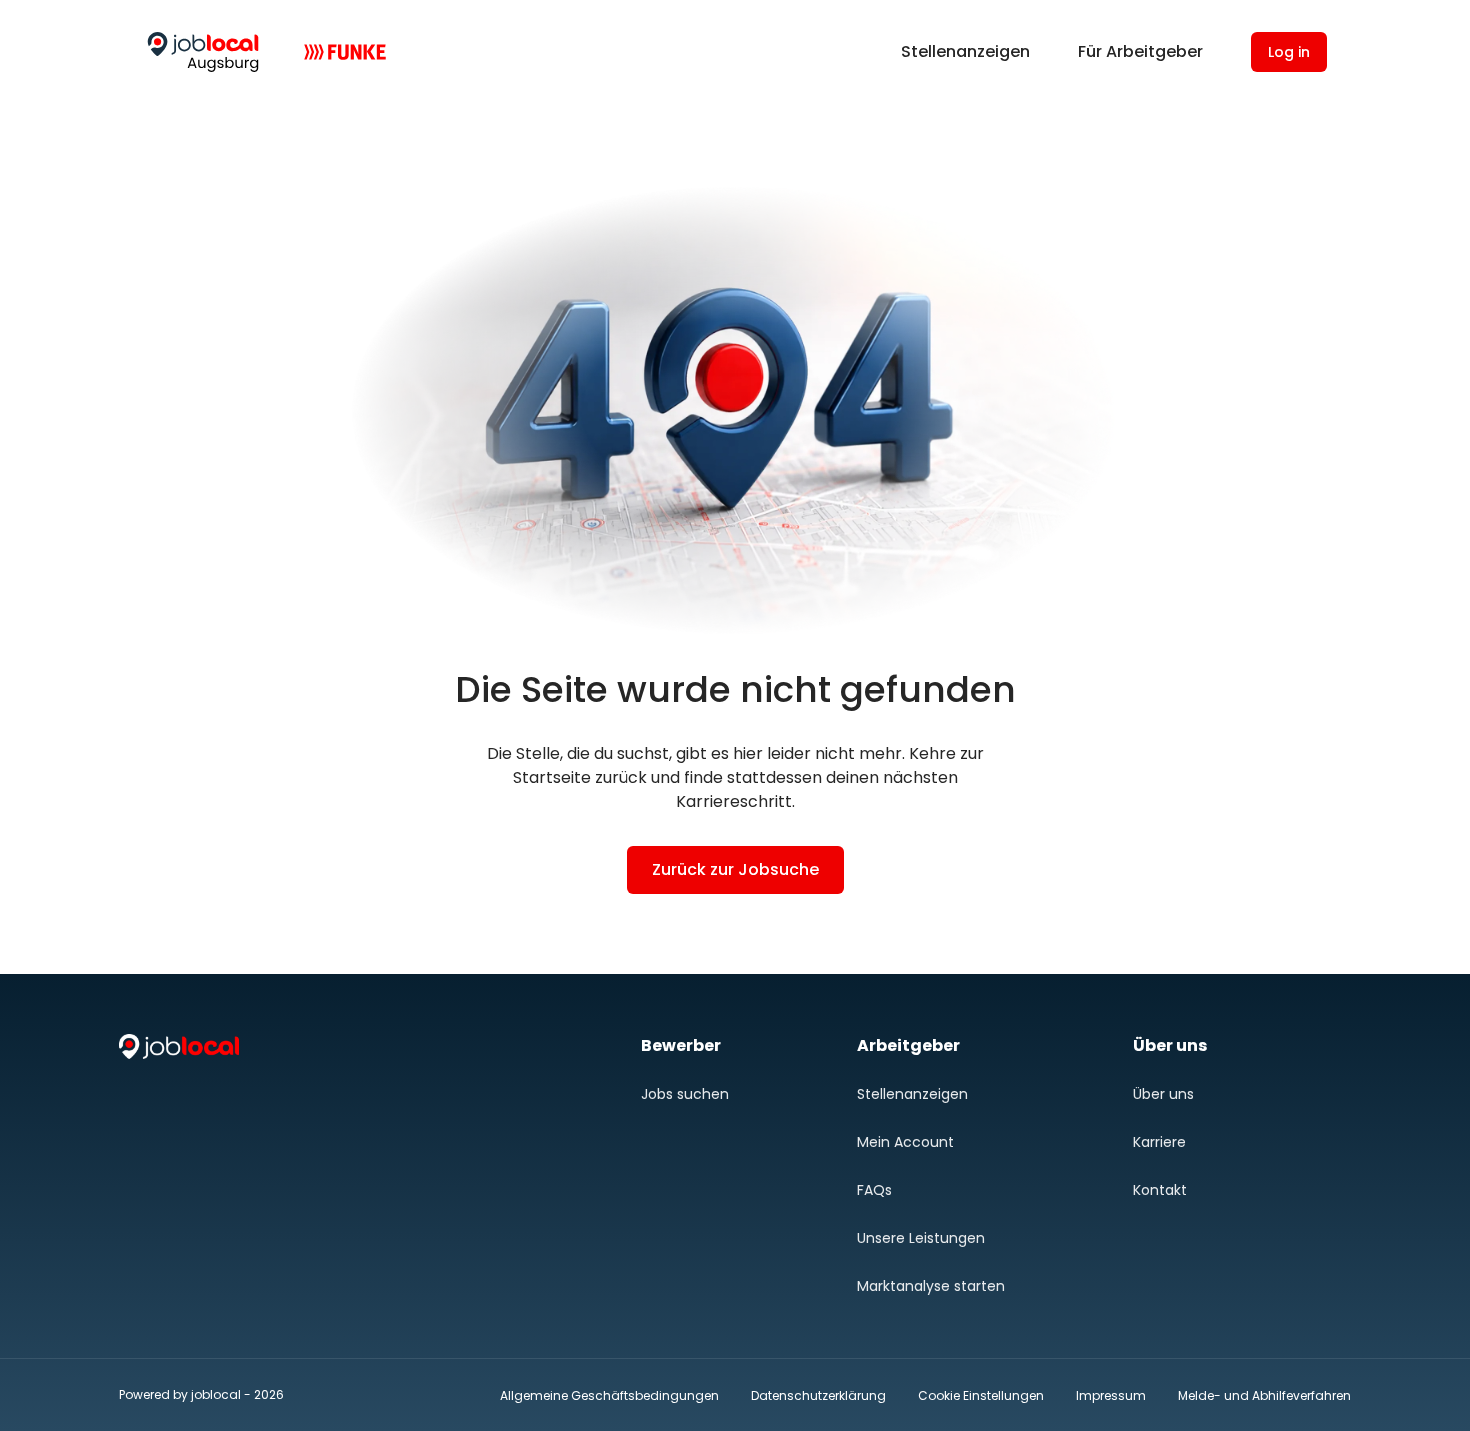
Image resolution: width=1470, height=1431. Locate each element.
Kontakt (1160, 1190)
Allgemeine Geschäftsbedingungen (609, 1395)
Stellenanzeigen (965, 51)
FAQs (874, 1190)
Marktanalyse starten (931, 1286)
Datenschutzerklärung (818, 1395)
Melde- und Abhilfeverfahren (1264, 1395)
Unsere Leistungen (921, 1238)
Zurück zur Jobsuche (735, 869)
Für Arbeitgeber (1140, 51)
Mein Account (905, 1142)
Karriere (1159, 1142)
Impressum (1111, 1395)
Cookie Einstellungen (981, 1396)
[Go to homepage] (203, 52)
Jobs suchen (685, 1094)
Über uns (1163, 1094)
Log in (1289, 52)
